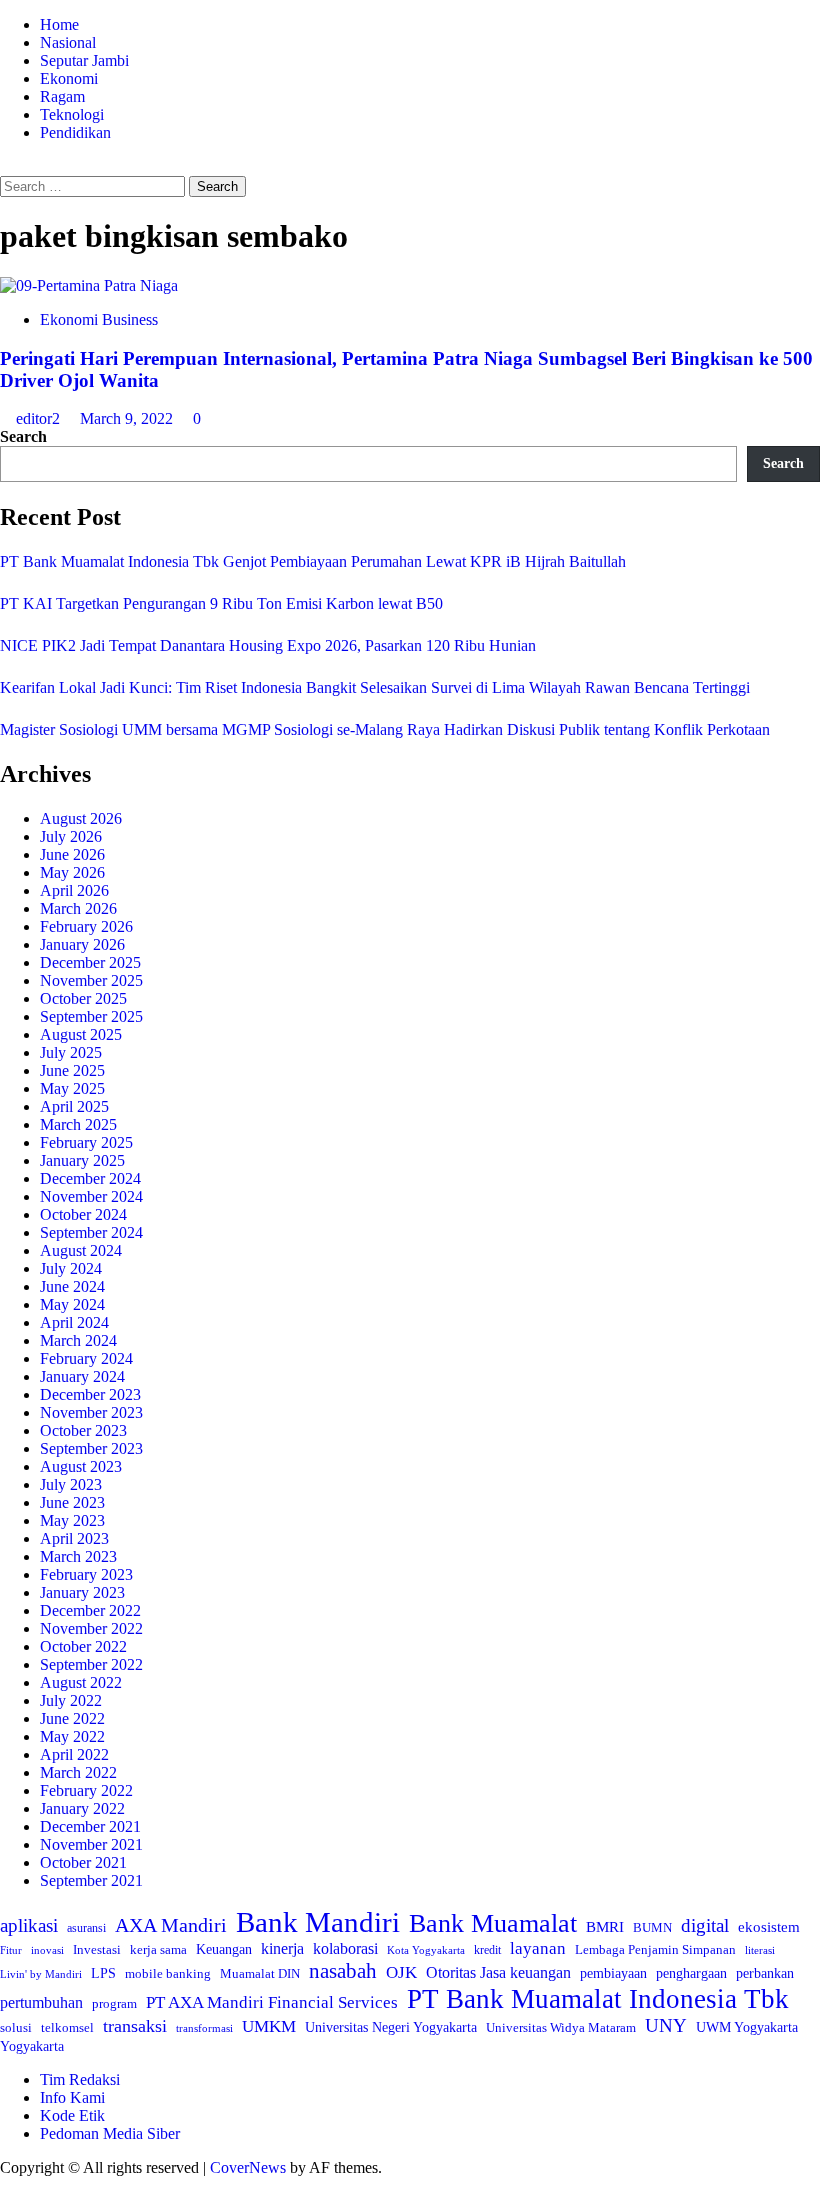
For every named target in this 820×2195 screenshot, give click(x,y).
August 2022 (81, 1682)
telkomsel (67, 2027)
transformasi (204, 2028)
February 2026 (86, 926)
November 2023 (91, 1412)
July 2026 (71, 836)
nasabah (343, 1971)
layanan (538, 1948)
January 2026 (82, 944)
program (114, 2003)
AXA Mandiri (171, 1925)
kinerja (282, 1948)
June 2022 (72, 1718)
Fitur (11, 1950)
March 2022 (78, 1772)
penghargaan (691, 1973)
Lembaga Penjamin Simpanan (655, 1949)
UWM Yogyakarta (747, 2027)
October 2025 (83, 998)
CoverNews (248, 2167)
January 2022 (82, 1808)
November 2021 (91, 1844)
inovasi (47, 1950)
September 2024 (91, 1232)
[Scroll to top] (6, 2185)
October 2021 (83, 1862)
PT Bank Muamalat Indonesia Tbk (598, 1999)
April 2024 (74, 1322)
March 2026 (78, 908)
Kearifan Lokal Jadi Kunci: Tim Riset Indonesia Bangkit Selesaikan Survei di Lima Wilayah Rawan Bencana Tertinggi (375, 687)
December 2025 (90, 962)
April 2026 (74, 890)
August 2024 (81, 1250)
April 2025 (74, 1106)
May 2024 (72, 1304)
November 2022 (91, 1628)
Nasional (68, 42)
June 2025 (72, 1070)
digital (705, 1925)
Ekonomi (69, 78)
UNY (666, 2025)
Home (59, 24)
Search (23, 436)
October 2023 (83, 1430)
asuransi (86, 1928)
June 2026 (72, 854)
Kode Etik (72, 2115)
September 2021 (91, 1880)
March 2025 (78, 1124)
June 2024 (72, 1286)
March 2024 (78, 1340)
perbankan (765, 1973)
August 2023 (81, 1466)
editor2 (40, 418)
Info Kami (72, 2097)
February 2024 (86, 1358)
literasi (760, 1950)
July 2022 (71, 1700)
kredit (487, 1950)
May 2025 (72, 1088)
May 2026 (72, 872)
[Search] (6, 166)
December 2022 (90, 1610)
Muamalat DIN (260, 1973)
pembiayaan (613, 1973)
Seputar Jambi (84, 60)
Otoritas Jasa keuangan (498, 1972)
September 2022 (91, 1664)
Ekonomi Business (99, 319)
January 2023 (82, 1592)
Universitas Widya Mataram (561, 2027)
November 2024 (91, 1196)
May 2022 (72, 1736)
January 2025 (82, 1160)
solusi (16, 2027)
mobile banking (168, 1973)
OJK (401, 1972)
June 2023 (72, 1502)
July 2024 (71, 1268)
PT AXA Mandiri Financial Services (272, 2002)
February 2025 (86, 1142)
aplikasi (29, 1925)
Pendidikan (75, 132)
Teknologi (72, 114)
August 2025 (81, 1034)
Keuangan (224, 1949)
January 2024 (82, 1376)
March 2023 (78, 1556)
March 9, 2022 (128, 418)
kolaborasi (345, 1949)
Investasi (97, 1949)
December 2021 (90, 1826)
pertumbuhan (41, 2002)
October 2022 (83, 1646)
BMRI (605, 1927)
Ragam (62, 96)
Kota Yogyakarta (426, 1950)
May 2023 (72, 1520)
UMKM (269, 2026)
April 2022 (74, 1754)
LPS (103, 1973)
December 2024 (90, 1178)
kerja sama (158, 1949)
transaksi (135, 2026)
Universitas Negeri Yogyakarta (391, 2027)
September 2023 (91, 1448)
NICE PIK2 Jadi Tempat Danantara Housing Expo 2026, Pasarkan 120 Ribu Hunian (268, 645)
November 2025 (91, 980)
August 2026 (81, 818)
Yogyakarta (32, 2046)
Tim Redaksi (80, 2079)
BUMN (652, 1927)
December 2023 (90, 1394)
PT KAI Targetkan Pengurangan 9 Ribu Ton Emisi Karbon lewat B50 (221, 603)
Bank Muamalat (493, 1923)
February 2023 (86, 1574)
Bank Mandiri (318, 1922)
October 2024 (83, 1214)
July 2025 (71, 1052)
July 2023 (71, 1484)
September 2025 (91, 1016)
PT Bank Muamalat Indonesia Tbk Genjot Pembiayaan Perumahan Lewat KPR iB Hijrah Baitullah (313, 561)
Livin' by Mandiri (41, 1974)
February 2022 (86, 1790)
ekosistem (769, 1927)
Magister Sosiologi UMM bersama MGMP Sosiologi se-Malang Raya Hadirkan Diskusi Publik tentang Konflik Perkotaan (385, 729)
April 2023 (74, 1538)
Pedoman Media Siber (110, 2133)
